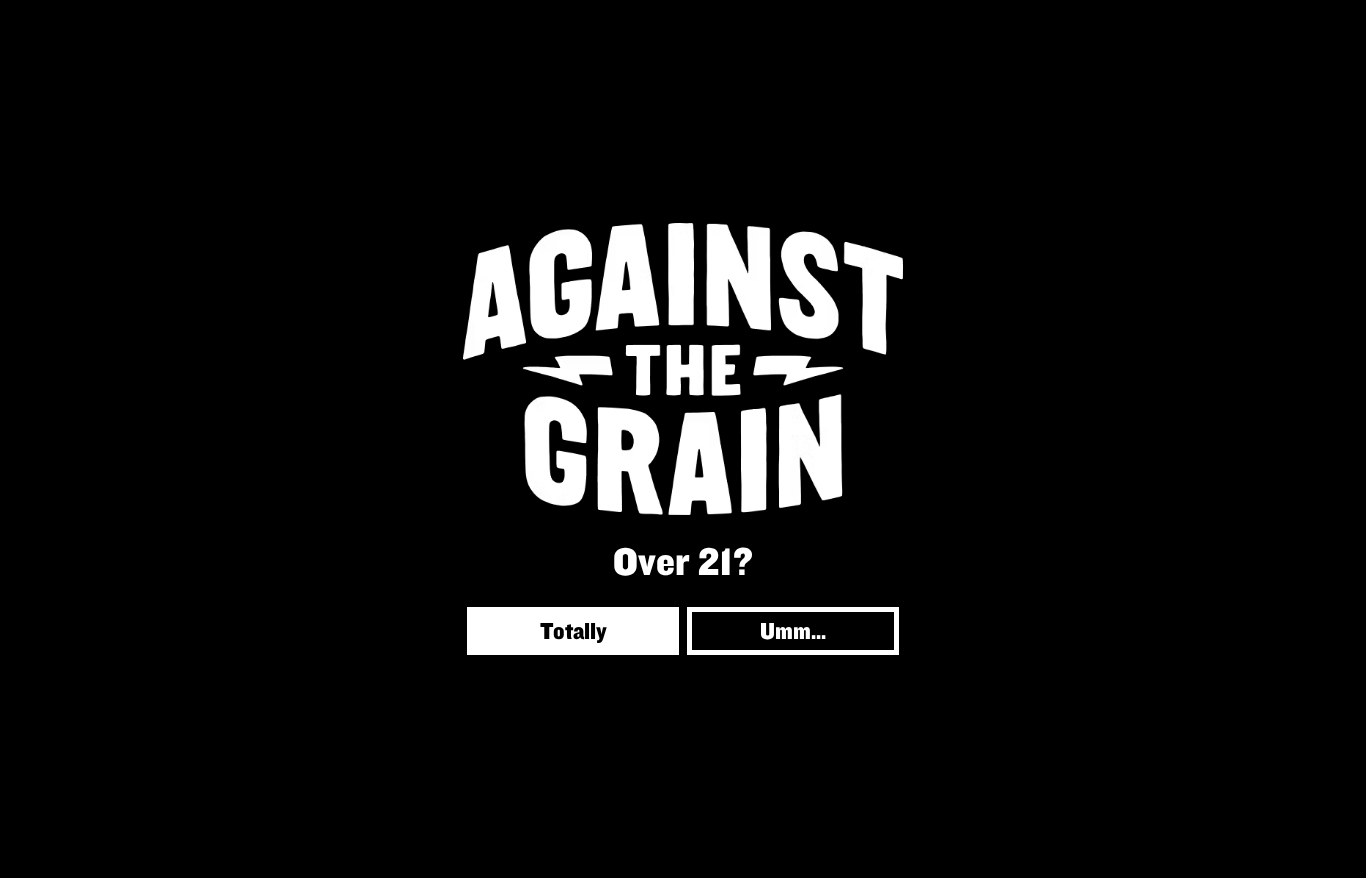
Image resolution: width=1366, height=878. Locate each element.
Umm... (793, 630)
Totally (573, 630)
